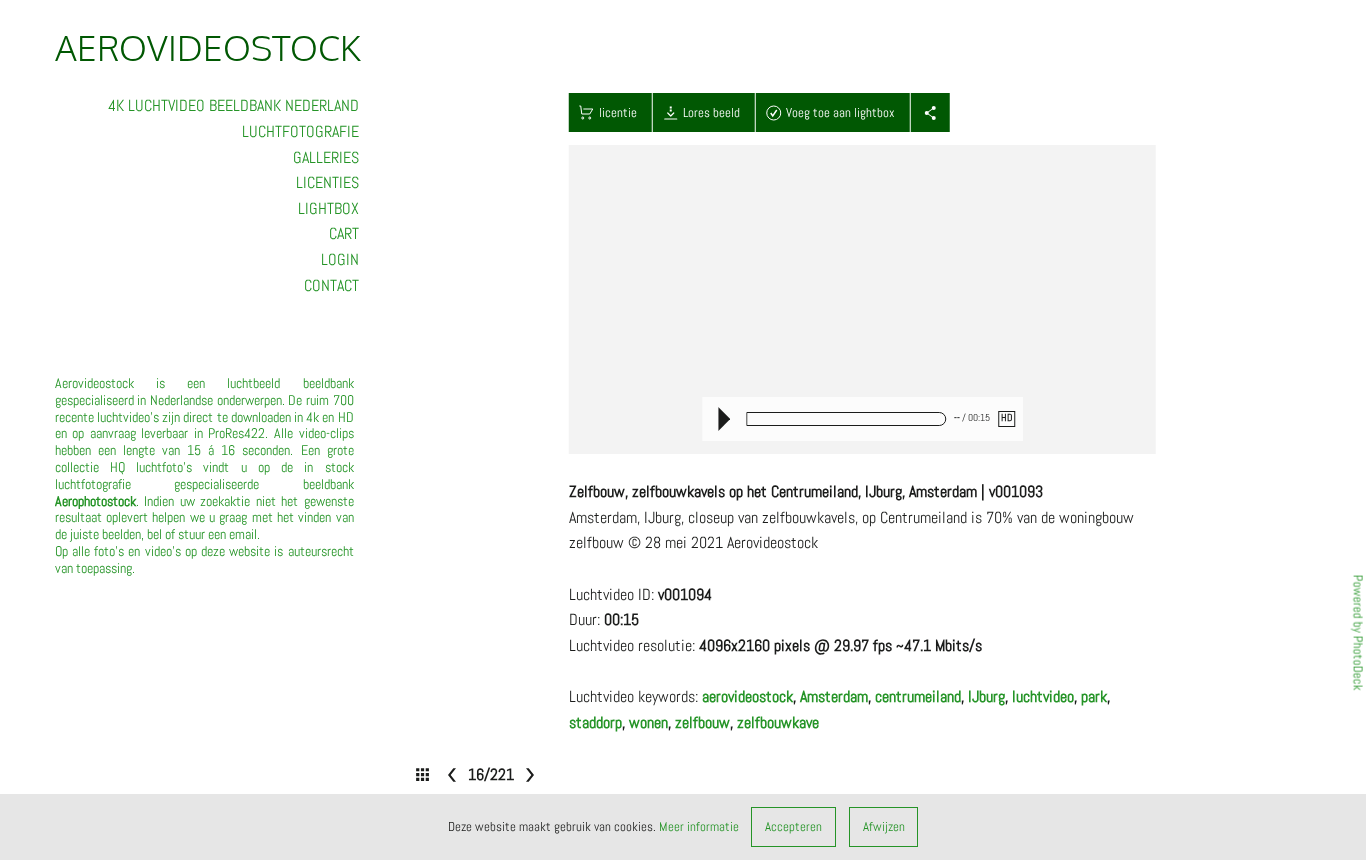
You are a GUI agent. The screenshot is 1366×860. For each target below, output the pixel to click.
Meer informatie (699, 826)
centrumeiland (918, 696)
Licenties (327, 182)
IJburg (986, 696)
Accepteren (793, 826)
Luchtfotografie (300, 131)
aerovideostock (747, 696)
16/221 (490, 774)
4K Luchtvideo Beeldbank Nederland (233, 105)
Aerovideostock (208, 47)
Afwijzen (884, 826)
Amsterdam (834, 696)
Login (340, 259)
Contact (331, 285)
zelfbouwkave (778, 722)
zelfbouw (702, 722)
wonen (648, 722)
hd (1006, 418)
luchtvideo (1043, 696)
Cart (344, 233)
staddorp (595, 722)
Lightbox (328, 208)
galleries (326, 157)
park (1094, 696)
